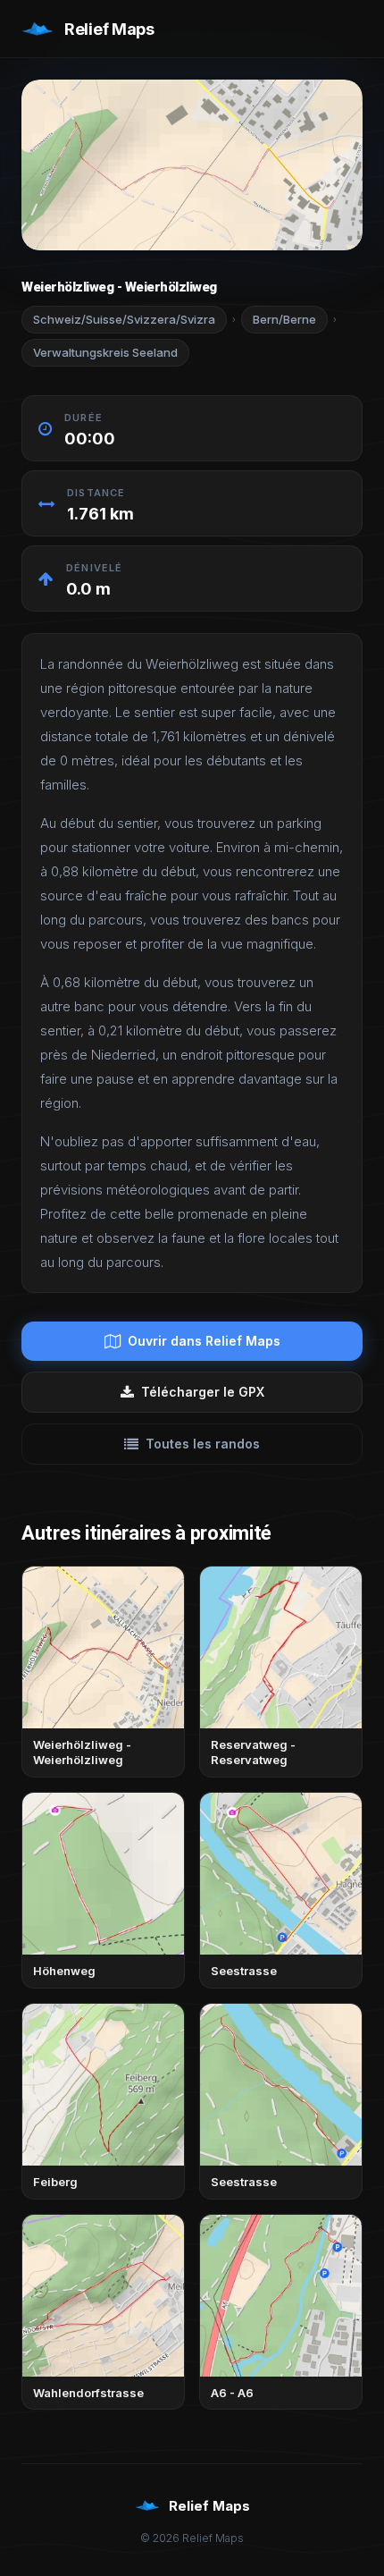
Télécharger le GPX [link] (203, 1392)
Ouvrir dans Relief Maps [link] (204, 1341)
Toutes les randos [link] (203, 1444)
